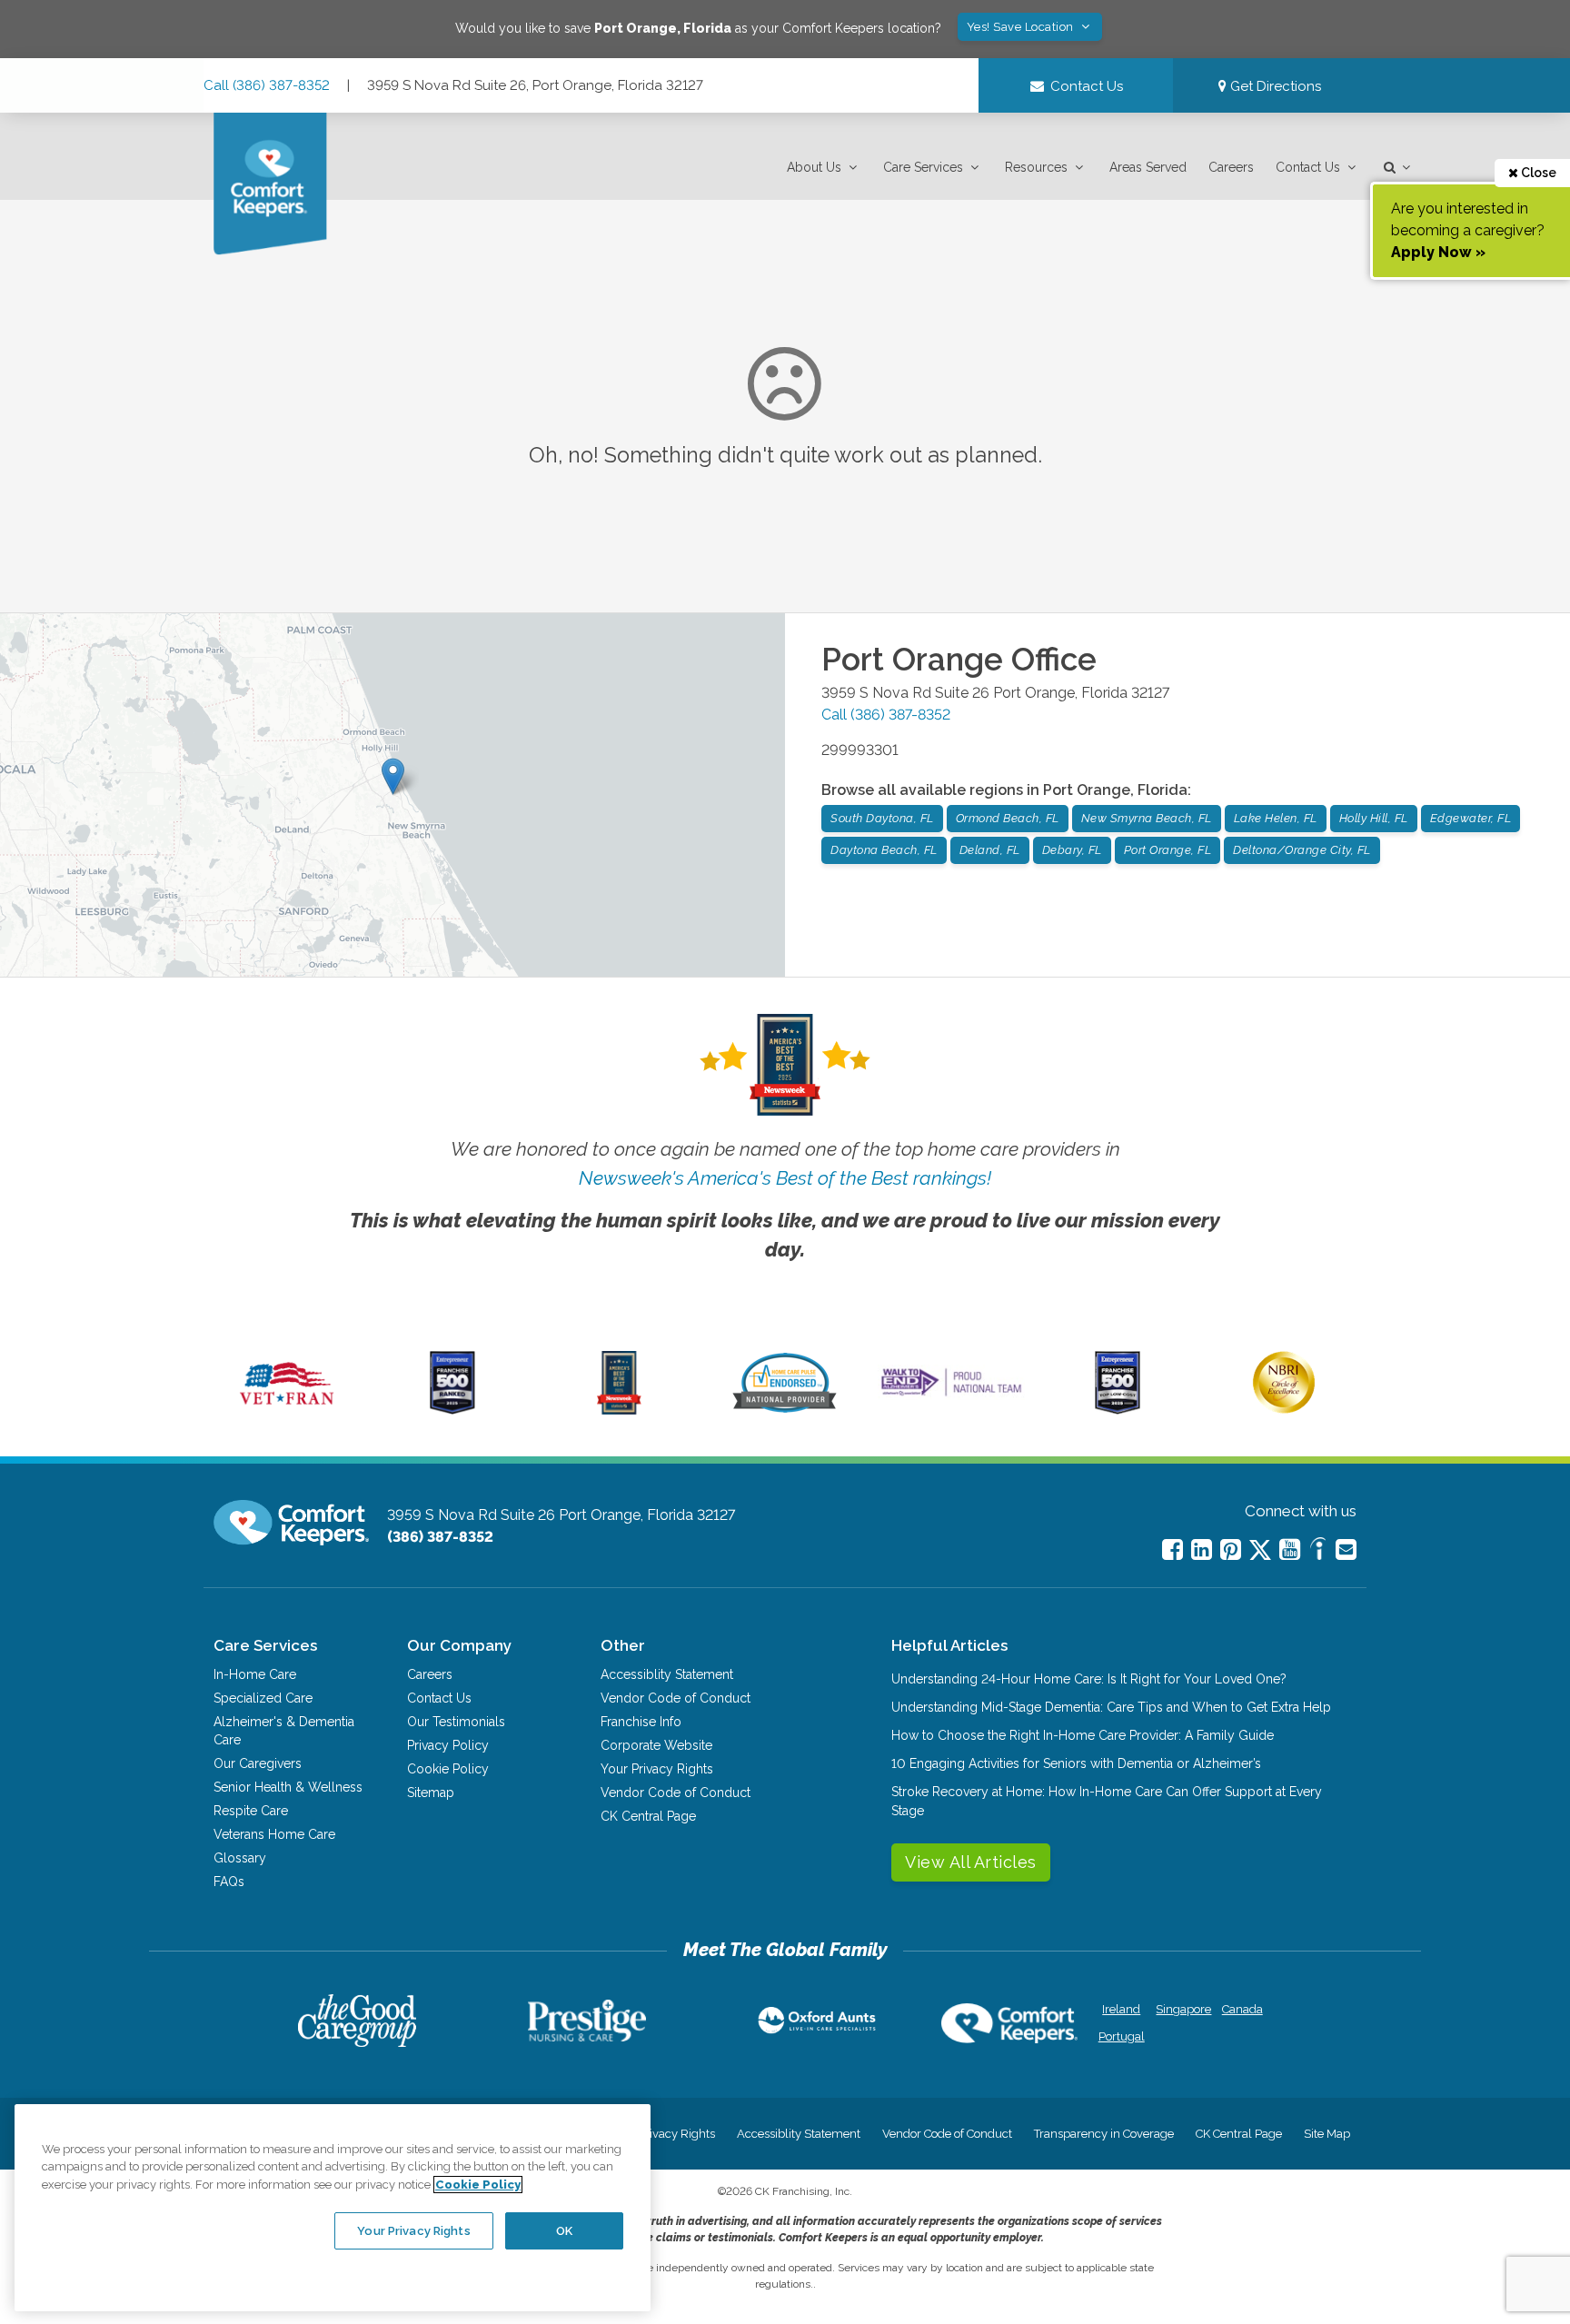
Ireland (1121, 2009)
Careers (1231, 167)
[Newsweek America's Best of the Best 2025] (619, 1410)
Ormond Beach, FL (1008, 818)
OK (564, 2230)
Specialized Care (263, 1698)
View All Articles (971, 1862)
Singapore (1182, 2009)
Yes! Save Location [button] (1022, 27)
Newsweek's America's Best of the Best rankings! (785, 1178)
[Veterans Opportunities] (287, 1410)
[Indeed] (1318, 1551)
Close (1537, 173)
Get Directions (1274, 86)
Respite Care (251, 1811)
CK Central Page (648, 1816)
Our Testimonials (456, 1722)
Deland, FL (990, 850)
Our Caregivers (258, 1763)
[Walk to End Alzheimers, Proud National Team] (951, 1395)
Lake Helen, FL (1276, 818)
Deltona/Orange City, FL (1302, 850)
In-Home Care (255, 1674)
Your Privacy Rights (657, 1769)
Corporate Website (656, 1745)
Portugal (1122, 2036)
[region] (333, 2208)
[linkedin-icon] (1202, 1549)
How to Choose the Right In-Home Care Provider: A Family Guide (1083, 1735)
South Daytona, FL (882, 818)
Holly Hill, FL (1374, 818)
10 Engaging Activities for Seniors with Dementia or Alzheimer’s (1076, 1763)
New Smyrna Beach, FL (1147, 818)
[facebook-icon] (1173, 1549)
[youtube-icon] (1290, 1549)
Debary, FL (1072, 850)
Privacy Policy (448, 1745)
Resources (1036, 167)
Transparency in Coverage (1104, 2134)
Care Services (923, 167)
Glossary (240, 1858)
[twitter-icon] (1260, 1551)
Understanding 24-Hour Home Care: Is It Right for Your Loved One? (1089, 1679)
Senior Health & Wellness (288, 1787)
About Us (814, 167)
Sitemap (431, 1793)
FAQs (229, 1882)
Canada (1242, 2009)
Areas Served (1148, 167)
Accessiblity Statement (667, 1674)
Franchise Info (641, 1722)
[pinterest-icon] (1231, 1549)
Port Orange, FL (1168, 850)
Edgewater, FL (1471, 818)
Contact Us (1308, 167)
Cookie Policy (448, 1769)
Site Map (1327, 2134)
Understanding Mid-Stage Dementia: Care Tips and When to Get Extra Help (1111, 1707)
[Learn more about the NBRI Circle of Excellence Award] (1284, 1409)
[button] (824, 168)
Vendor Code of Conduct (676, 1698)
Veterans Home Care (274, 1834)
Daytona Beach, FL (884, 850)
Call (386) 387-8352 (267, 85)
